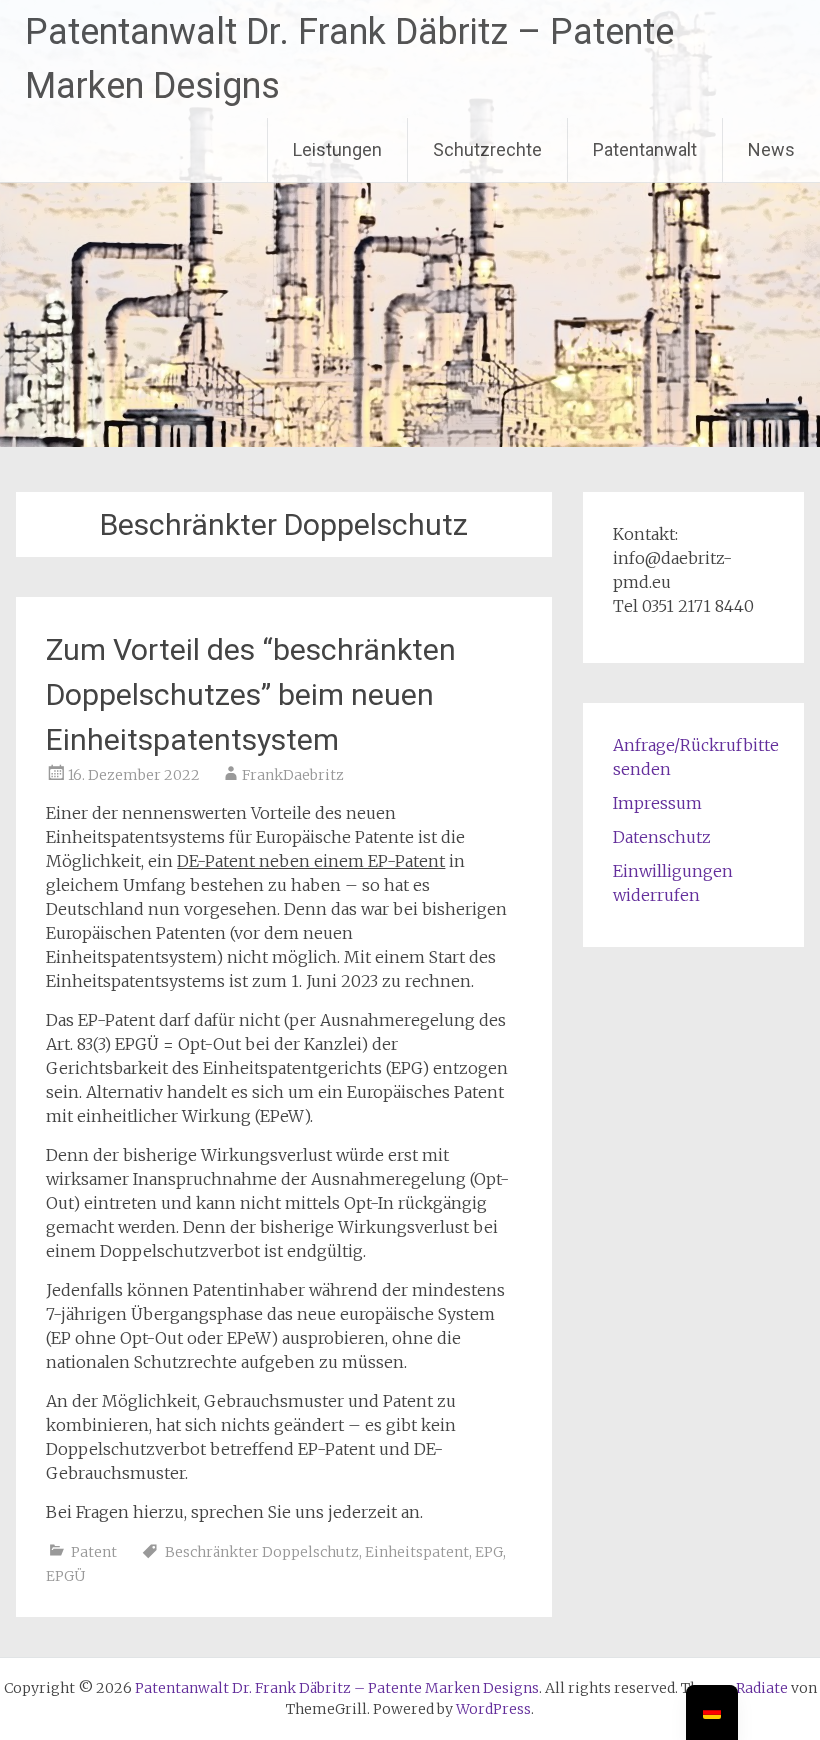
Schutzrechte (487, 149)
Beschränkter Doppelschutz (262, 1552)
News (771, 149)
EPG (489, 1552)
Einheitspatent (417, 1552)
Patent (94, 1552)
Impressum (657, 803)
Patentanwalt (645, 149)
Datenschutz (662, 837)
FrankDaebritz (293, 775)
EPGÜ (65, 1576)
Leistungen (337, 149)
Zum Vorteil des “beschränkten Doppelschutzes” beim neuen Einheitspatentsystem (251, 694)
